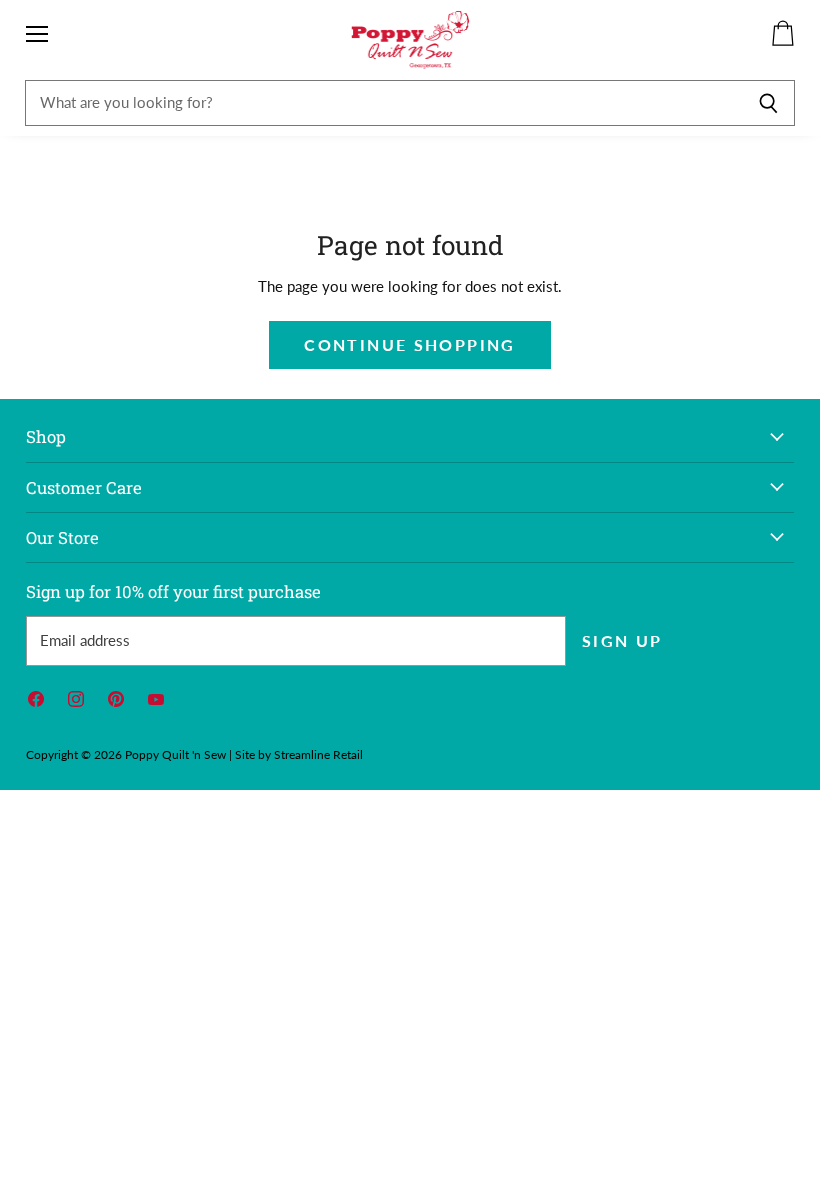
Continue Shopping (409, 344)
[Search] (768, 103)
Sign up (622, 640)
